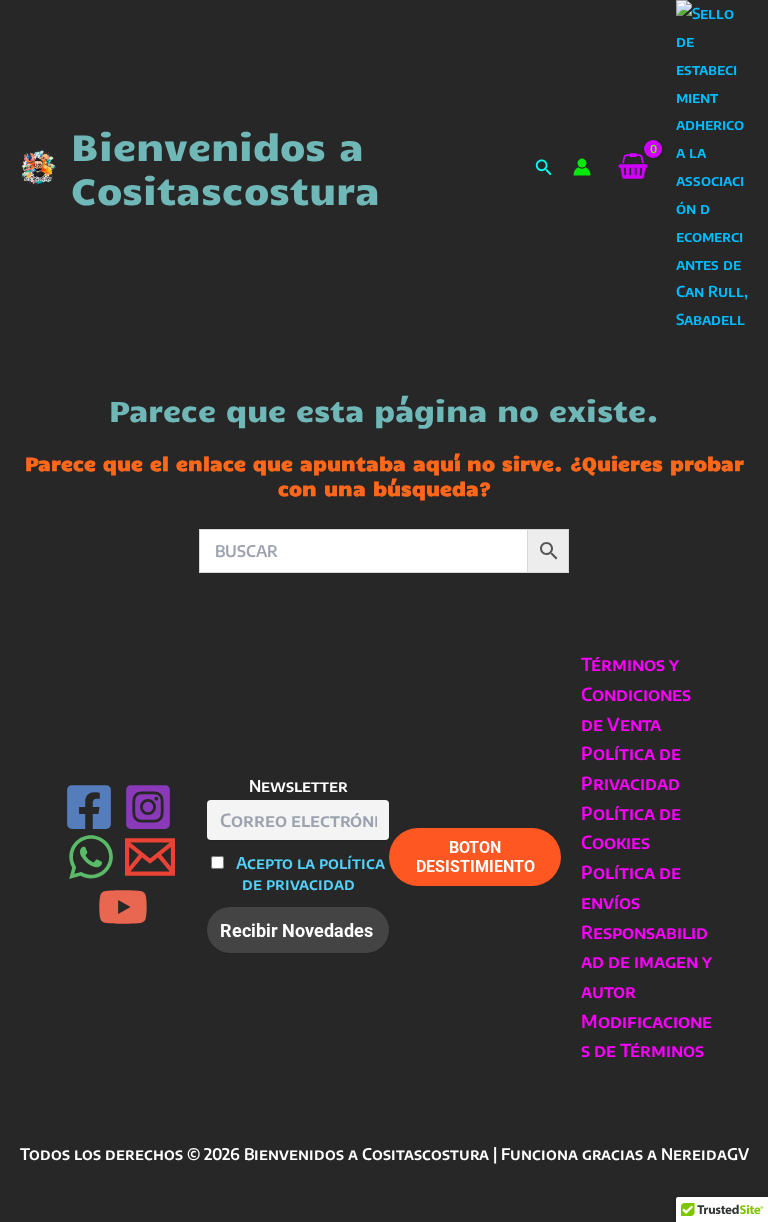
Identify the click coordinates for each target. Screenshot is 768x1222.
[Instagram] (148, 807)
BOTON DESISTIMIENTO (475, 857)
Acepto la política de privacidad (310, 873)
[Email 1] (150, 857)
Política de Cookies (631, 827)
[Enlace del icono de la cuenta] (582, 167)
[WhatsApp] (91, 857)
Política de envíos (631, 886)
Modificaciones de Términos (646, 1035)
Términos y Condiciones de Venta (636, 693)
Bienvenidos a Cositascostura (225, 167)
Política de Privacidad (631, 767)
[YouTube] (123, 907)
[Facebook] (89, 807)
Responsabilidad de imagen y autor (646, 961)
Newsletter (298, 785)
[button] (544, 167)
